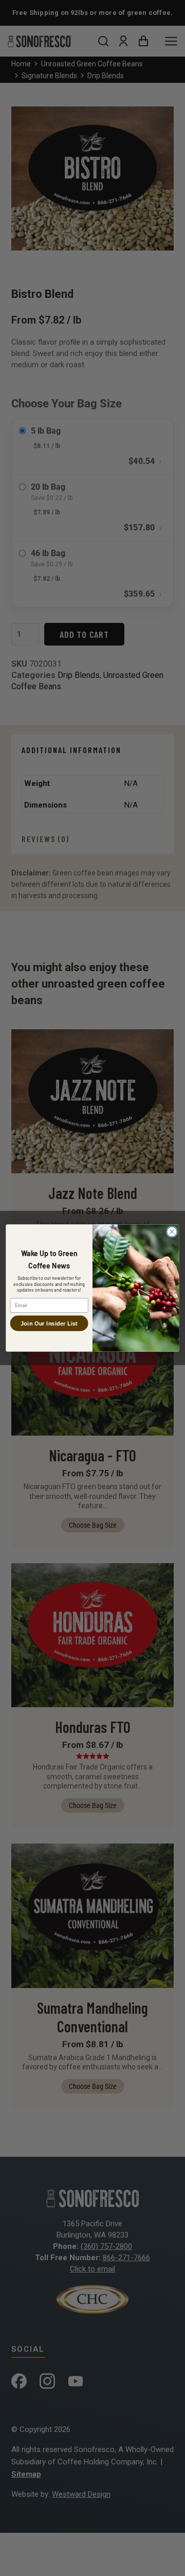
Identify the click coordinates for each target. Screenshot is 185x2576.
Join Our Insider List (49, 1323)
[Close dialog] (172, 1232)
